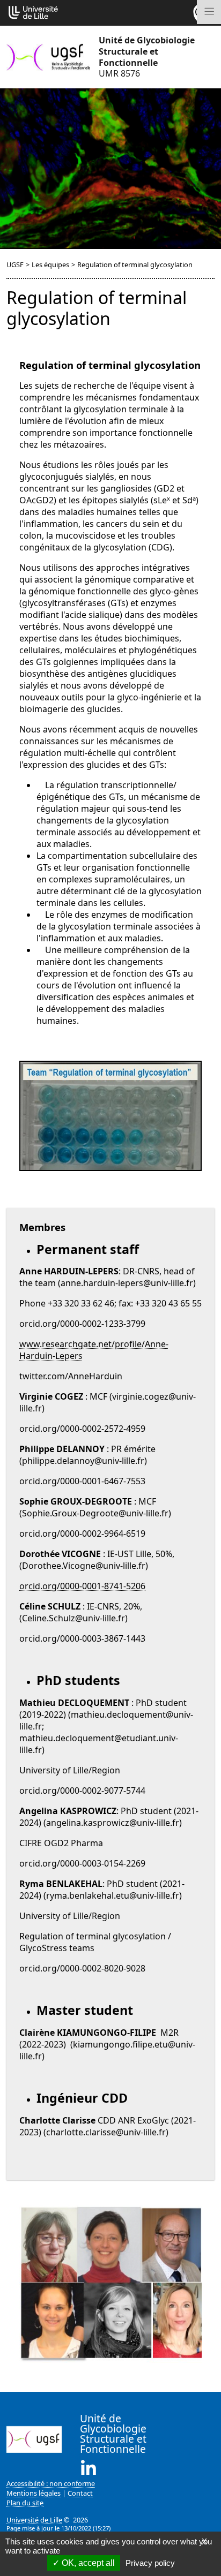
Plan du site (25, 2503)
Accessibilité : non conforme (51, 2483)
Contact (80, 2493)
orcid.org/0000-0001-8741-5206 (82, 1586)
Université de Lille (34, 2520)
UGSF (15, 265)
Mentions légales (34, 2493)
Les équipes (50, 265)
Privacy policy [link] (150, 2563)
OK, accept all (87, 2563)
